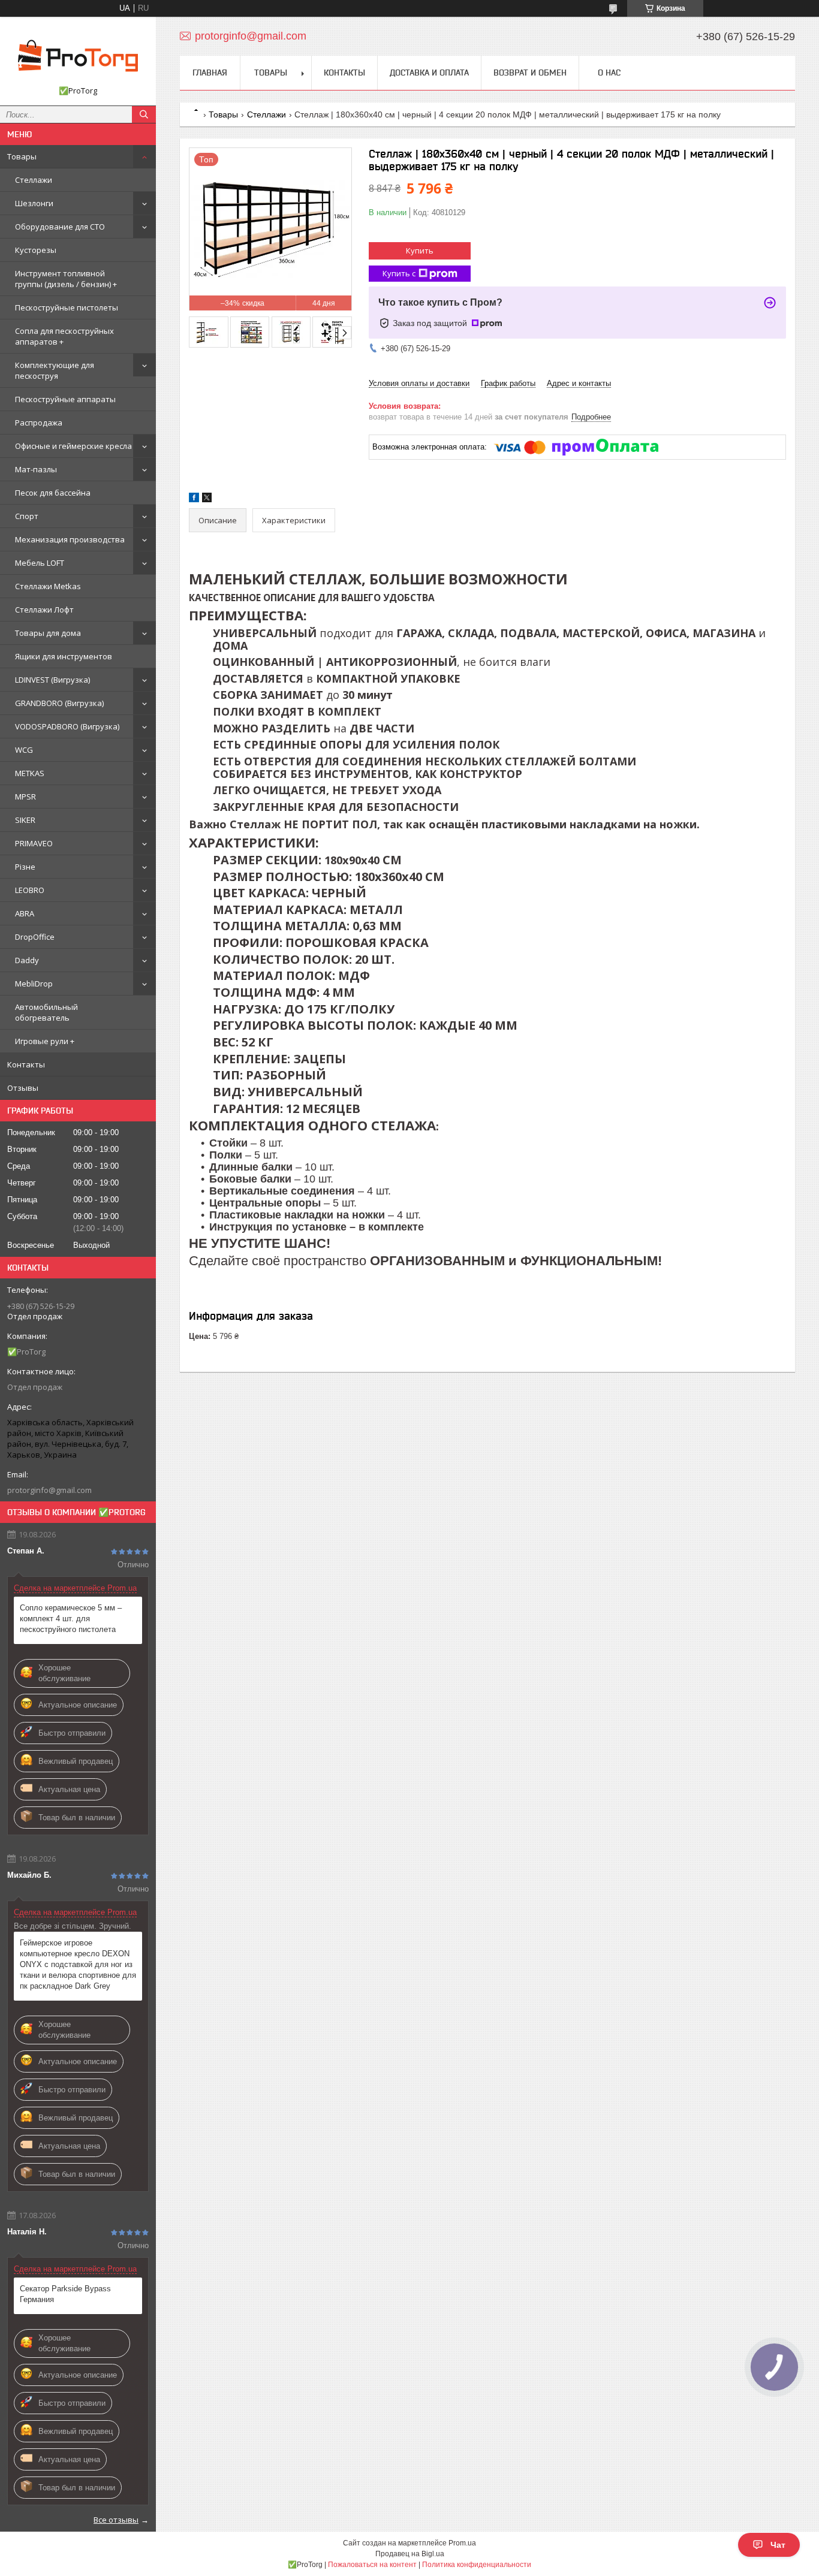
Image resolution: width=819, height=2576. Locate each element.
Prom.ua (462, 2543)
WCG (24, 750)
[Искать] (144, 114)
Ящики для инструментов (64, 656)
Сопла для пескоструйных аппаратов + (64, 336)
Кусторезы (36, 250)
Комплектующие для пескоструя (55, 370)
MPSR (25, 797)
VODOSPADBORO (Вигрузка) (67, 726)
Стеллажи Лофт (44, 610)
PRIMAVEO (34, 843)
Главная (210, 73)
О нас (609, 73)
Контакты (26, 1064)
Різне (25, 867)
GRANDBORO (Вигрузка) (59, 703)
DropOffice (35, 937)
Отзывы (23, 1088)
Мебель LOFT (40, 563)
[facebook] (194, 500)
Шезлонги (34, 203)
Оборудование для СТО (60, 227)
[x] (207, 500)
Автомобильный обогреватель (46, 1012)
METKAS (30, 773)
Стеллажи (34, 180)
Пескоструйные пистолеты (67, 307)
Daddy (27, 960)
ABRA (25, 913)
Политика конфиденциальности (477, 2565)
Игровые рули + (45, 1041)
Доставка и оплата (429, 73)
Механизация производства (70, 539)
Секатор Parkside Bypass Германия (65, 2294)
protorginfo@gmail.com (49, 1490)
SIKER (25, 820)
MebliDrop (34, 984)
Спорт (27, 516)
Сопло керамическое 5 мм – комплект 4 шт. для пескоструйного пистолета (71, 1619)
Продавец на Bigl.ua (410, 2554)
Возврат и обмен (530, 73)
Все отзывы (116, 2520)
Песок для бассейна (53, 493)
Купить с (399, 273)
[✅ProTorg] (78, 56)
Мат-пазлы (36, 469)
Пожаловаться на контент (372, 2565)
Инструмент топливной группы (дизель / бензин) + (66, 279)
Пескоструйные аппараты (65, 399)
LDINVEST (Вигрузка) (52, 680)
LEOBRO (30, 890)
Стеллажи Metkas (48, 586)
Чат (778, 2545)
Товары (22, 156)
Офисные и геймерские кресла (73, 446)
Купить (420, 251)
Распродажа (39, 423)
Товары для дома (48, 633)
